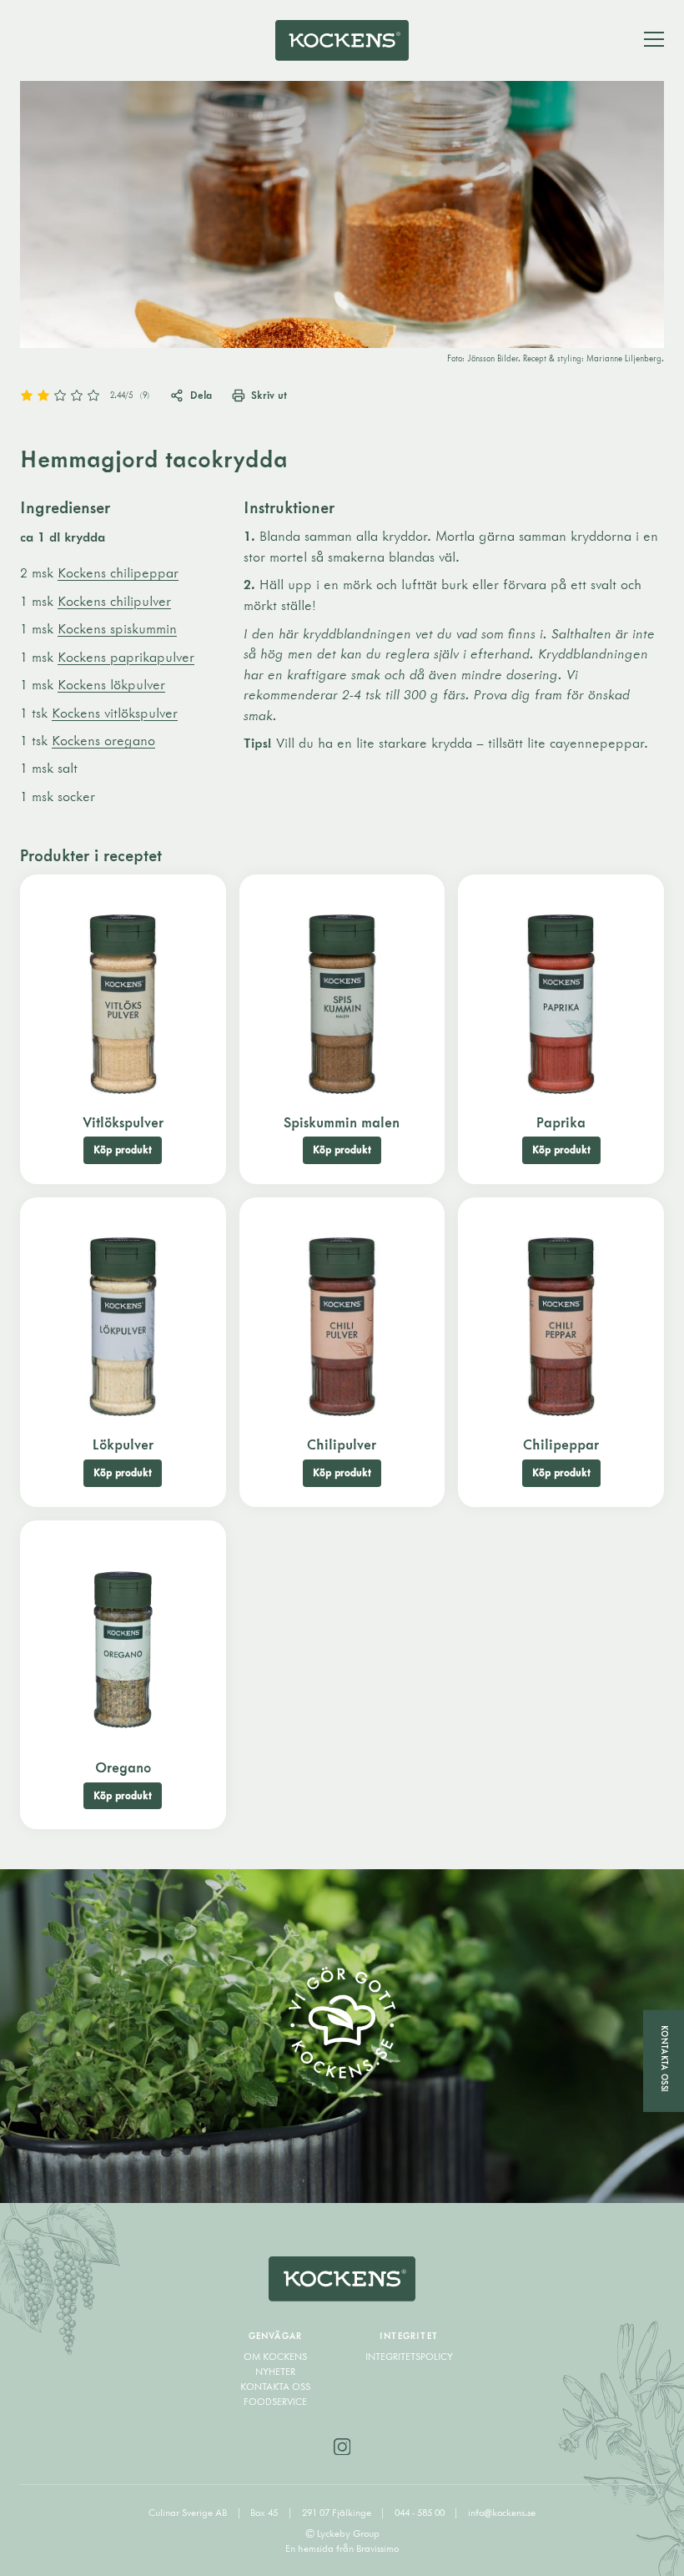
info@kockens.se (502, 2512)
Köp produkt (123, 1149)
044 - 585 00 (421, 2512)
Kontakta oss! (664, 2058)
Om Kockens (275, 2356)
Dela (201, 395)
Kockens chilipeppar (118, 572)
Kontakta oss (275, 2386)
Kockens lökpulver (111, 684)
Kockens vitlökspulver (115, 713)
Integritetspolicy (409, 2356)
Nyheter (275, 2371)
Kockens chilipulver (114, 601)
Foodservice (275, 2401)
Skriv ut (269, 395)
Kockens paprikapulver (126, 657)
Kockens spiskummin (117, 628)
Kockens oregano (103, 740)
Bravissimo (377, 2548)
